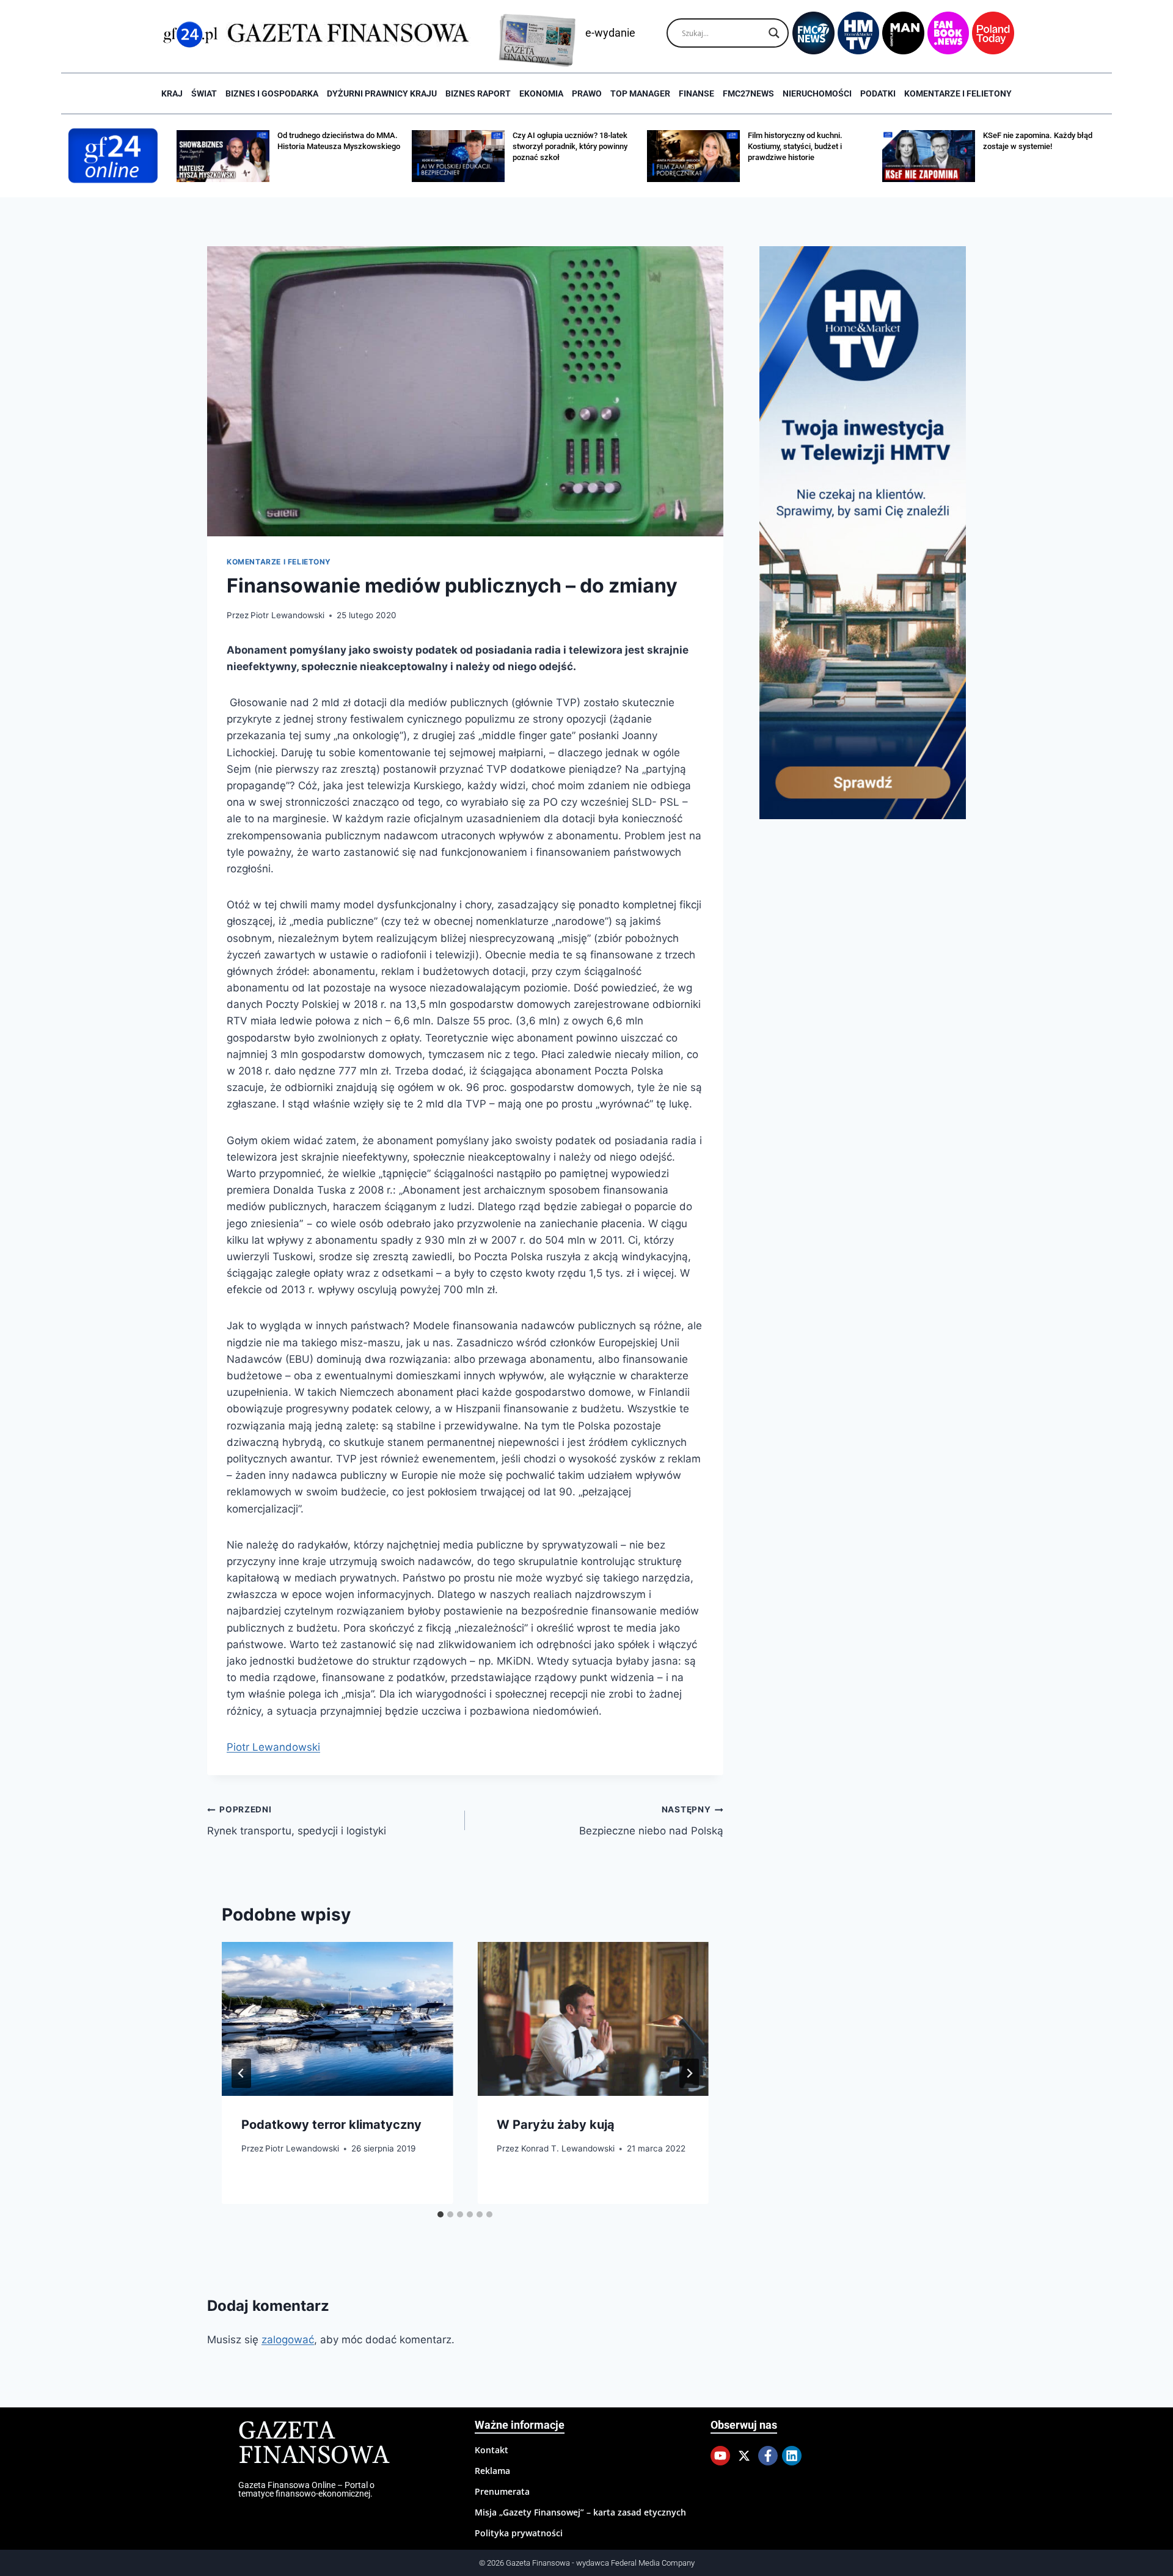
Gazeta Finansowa (314, 2444)
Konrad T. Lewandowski (568, 2148)
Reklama (492, 2471)
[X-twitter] (744, 2456)
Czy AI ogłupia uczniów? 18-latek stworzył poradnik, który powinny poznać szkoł (570, 146)
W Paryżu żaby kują (556, 2125)
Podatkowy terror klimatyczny (331, 2125)
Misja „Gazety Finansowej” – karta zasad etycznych (580, 2512)
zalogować (288, 2340)
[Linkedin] (792, 2456)
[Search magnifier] (774, 33)
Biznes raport (478, 93)
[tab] (440, 2214)
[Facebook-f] (768, 2456)
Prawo (587, 93)
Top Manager (640, 93)
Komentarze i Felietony (958, 93)
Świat (204, 93)
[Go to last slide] (241, 2073)
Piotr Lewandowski (287, 615)
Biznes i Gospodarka (272, 93)
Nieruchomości (817, 93)
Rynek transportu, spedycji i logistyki (297, 1821)
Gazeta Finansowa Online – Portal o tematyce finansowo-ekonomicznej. (306, 2489)
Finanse (696, 93)
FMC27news (748, 93)
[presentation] (337, 2019)
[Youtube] (720, 2456)
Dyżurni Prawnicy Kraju (382, 93)
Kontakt (491, 2450)
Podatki (878, 93)
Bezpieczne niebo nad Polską (651, 1821)
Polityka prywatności (519, 2533)
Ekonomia (541, 93)
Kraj (172, 93)
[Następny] (689, 2073)
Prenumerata (502, 2491)
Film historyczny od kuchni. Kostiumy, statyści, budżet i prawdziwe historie (795, 146)
